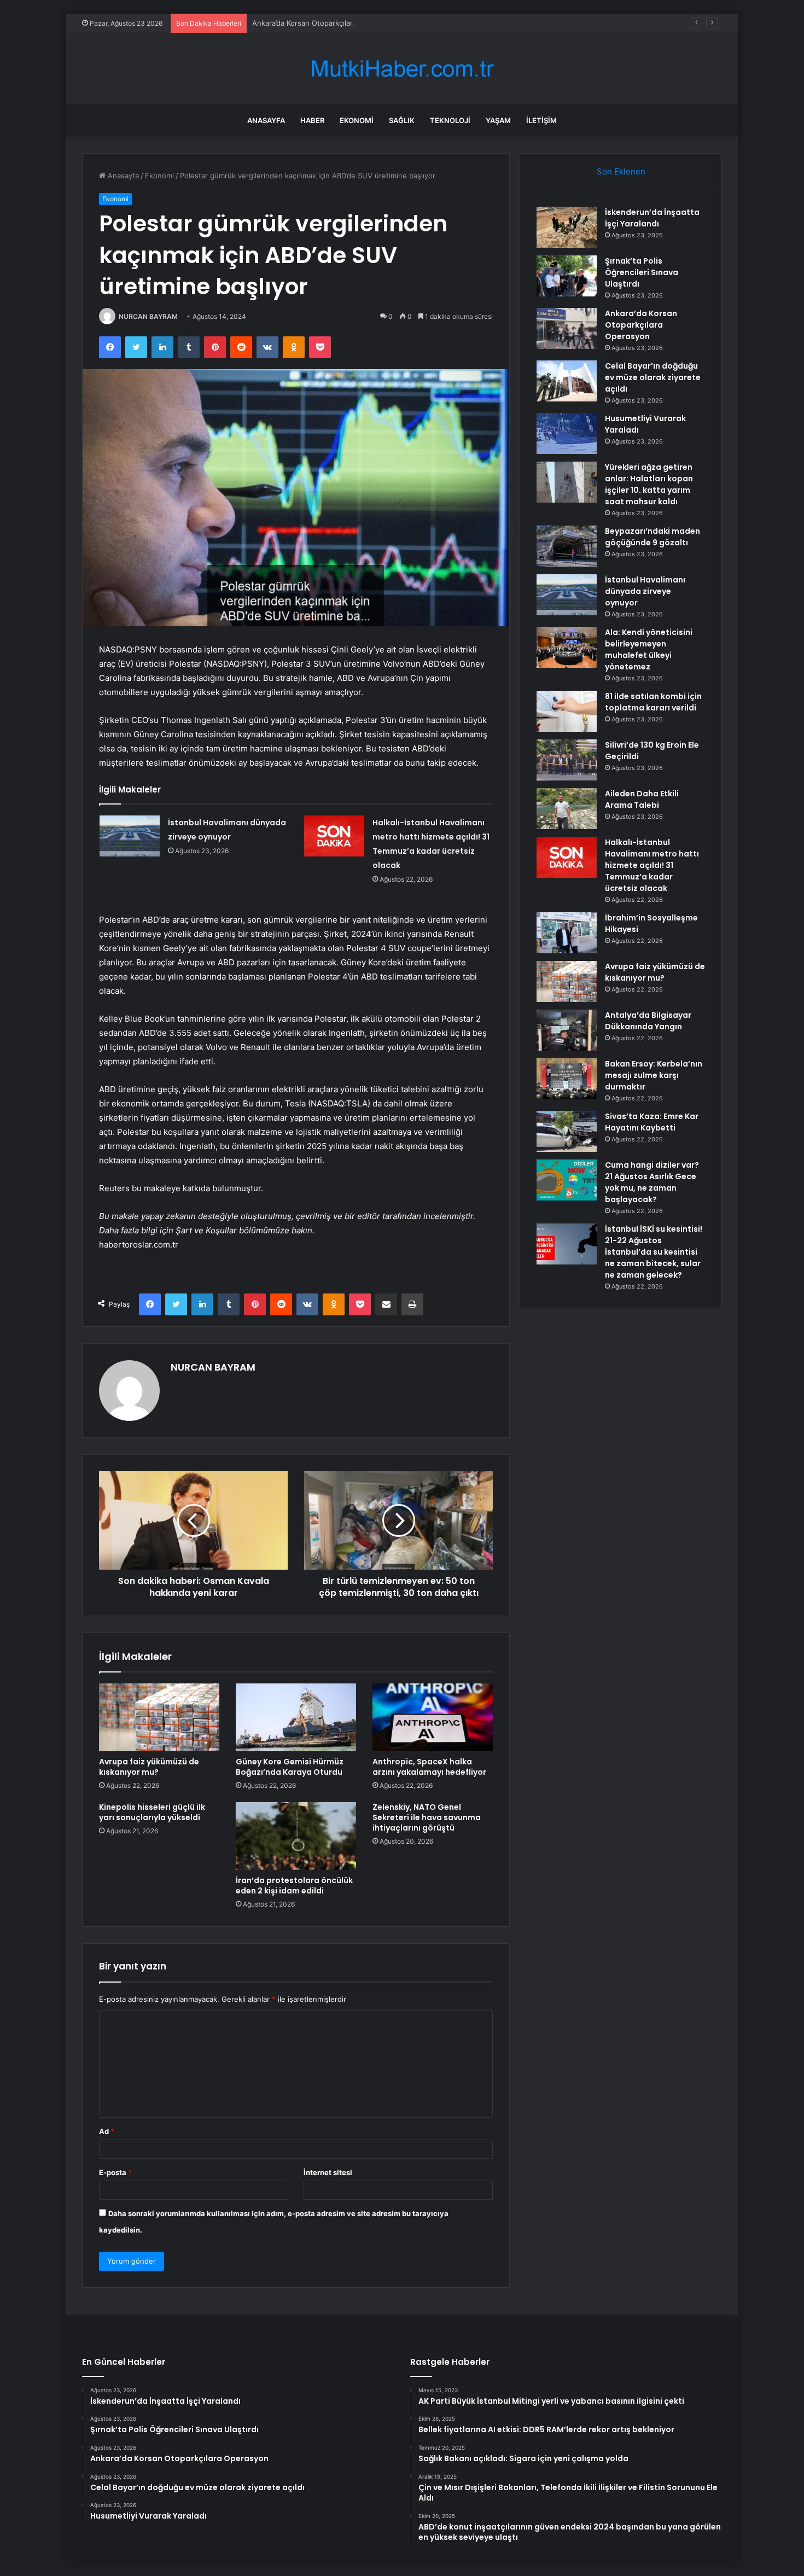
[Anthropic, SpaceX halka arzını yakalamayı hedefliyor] (433, 1717)
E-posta (115, 2172)
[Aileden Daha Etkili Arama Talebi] (567, 809)
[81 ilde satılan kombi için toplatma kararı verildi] (567, 711)
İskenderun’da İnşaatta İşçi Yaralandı (652, 218)
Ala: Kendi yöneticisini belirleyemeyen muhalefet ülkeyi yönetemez (649, 649)
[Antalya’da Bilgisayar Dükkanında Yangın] (567, 1030)
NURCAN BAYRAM (148, 316)
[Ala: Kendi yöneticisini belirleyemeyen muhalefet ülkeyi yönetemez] (567, 647)
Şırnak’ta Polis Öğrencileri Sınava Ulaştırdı (642, 272)
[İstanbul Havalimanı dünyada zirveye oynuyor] (130, 836)
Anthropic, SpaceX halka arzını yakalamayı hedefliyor (429, 1767)
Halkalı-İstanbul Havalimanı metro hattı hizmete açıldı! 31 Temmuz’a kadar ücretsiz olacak (652, 865)
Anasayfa (266, 120)
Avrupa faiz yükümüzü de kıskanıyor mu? (149, 1767)
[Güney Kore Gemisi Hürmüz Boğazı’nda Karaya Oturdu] (296, 1717)
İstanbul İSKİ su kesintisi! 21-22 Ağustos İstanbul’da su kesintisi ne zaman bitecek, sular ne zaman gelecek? (654, 1252)
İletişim (541, 120)
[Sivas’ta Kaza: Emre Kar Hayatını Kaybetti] (567, 1131)
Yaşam (498, 120)
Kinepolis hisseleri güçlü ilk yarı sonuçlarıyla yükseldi (152, 1812)
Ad (107, 2131)
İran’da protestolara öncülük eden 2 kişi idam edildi (294, 1886)
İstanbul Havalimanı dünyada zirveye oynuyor (645, 591)
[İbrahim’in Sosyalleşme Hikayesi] (567, 933)
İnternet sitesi (328, 2172)
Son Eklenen (621, 171)
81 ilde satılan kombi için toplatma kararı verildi (653, 702)
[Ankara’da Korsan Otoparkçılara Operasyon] (567, 328)
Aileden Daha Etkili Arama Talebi (642, 799)
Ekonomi (357, 120)
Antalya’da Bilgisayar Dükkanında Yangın (648, 1021)
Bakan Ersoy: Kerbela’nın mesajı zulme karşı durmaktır (654, 1075)
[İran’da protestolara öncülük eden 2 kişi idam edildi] (296, 1836)
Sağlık (402, 120)
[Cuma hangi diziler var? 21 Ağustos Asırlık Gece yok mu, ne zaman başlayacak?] (567, 1180)
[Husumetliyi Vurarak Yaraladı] (567, 433)
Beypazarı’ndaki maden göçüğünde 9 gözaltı (652, 537)
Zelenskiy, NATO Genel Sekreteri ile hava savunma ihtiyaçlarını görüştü (427, 1817)
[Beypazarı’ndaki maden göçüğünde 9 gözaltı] (567, 546)
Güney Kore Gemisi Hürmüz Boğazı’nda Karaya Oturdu (290, 1767)
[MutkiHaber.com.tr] (402, 69)
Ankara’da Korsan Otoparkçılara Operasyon (324, 23)
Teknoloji (450, 120)
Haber (312, 120)
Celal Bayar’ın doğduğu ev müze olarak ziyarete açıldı (653, 377)
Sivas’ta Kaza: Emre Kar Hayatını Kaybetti (652, 1122)
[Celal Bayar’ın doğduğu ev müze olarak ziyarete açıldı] (567, 381)
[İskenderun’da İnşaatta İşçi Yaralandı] (567, 227)
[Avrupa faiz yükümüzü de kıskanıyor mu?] (159, 1717)
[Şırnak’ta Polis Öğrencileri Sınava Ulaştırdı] (567, 276)
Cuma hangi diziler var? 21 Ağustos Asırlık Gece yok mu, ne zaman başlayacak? (652, 1182)
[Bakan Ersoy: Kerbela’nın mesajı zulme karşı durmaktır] (567, 1079)
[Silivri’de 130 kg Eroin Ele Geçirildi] (567, 760)
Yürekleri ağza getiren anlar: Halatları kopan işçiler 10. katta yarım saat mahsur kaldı (649, 484)
